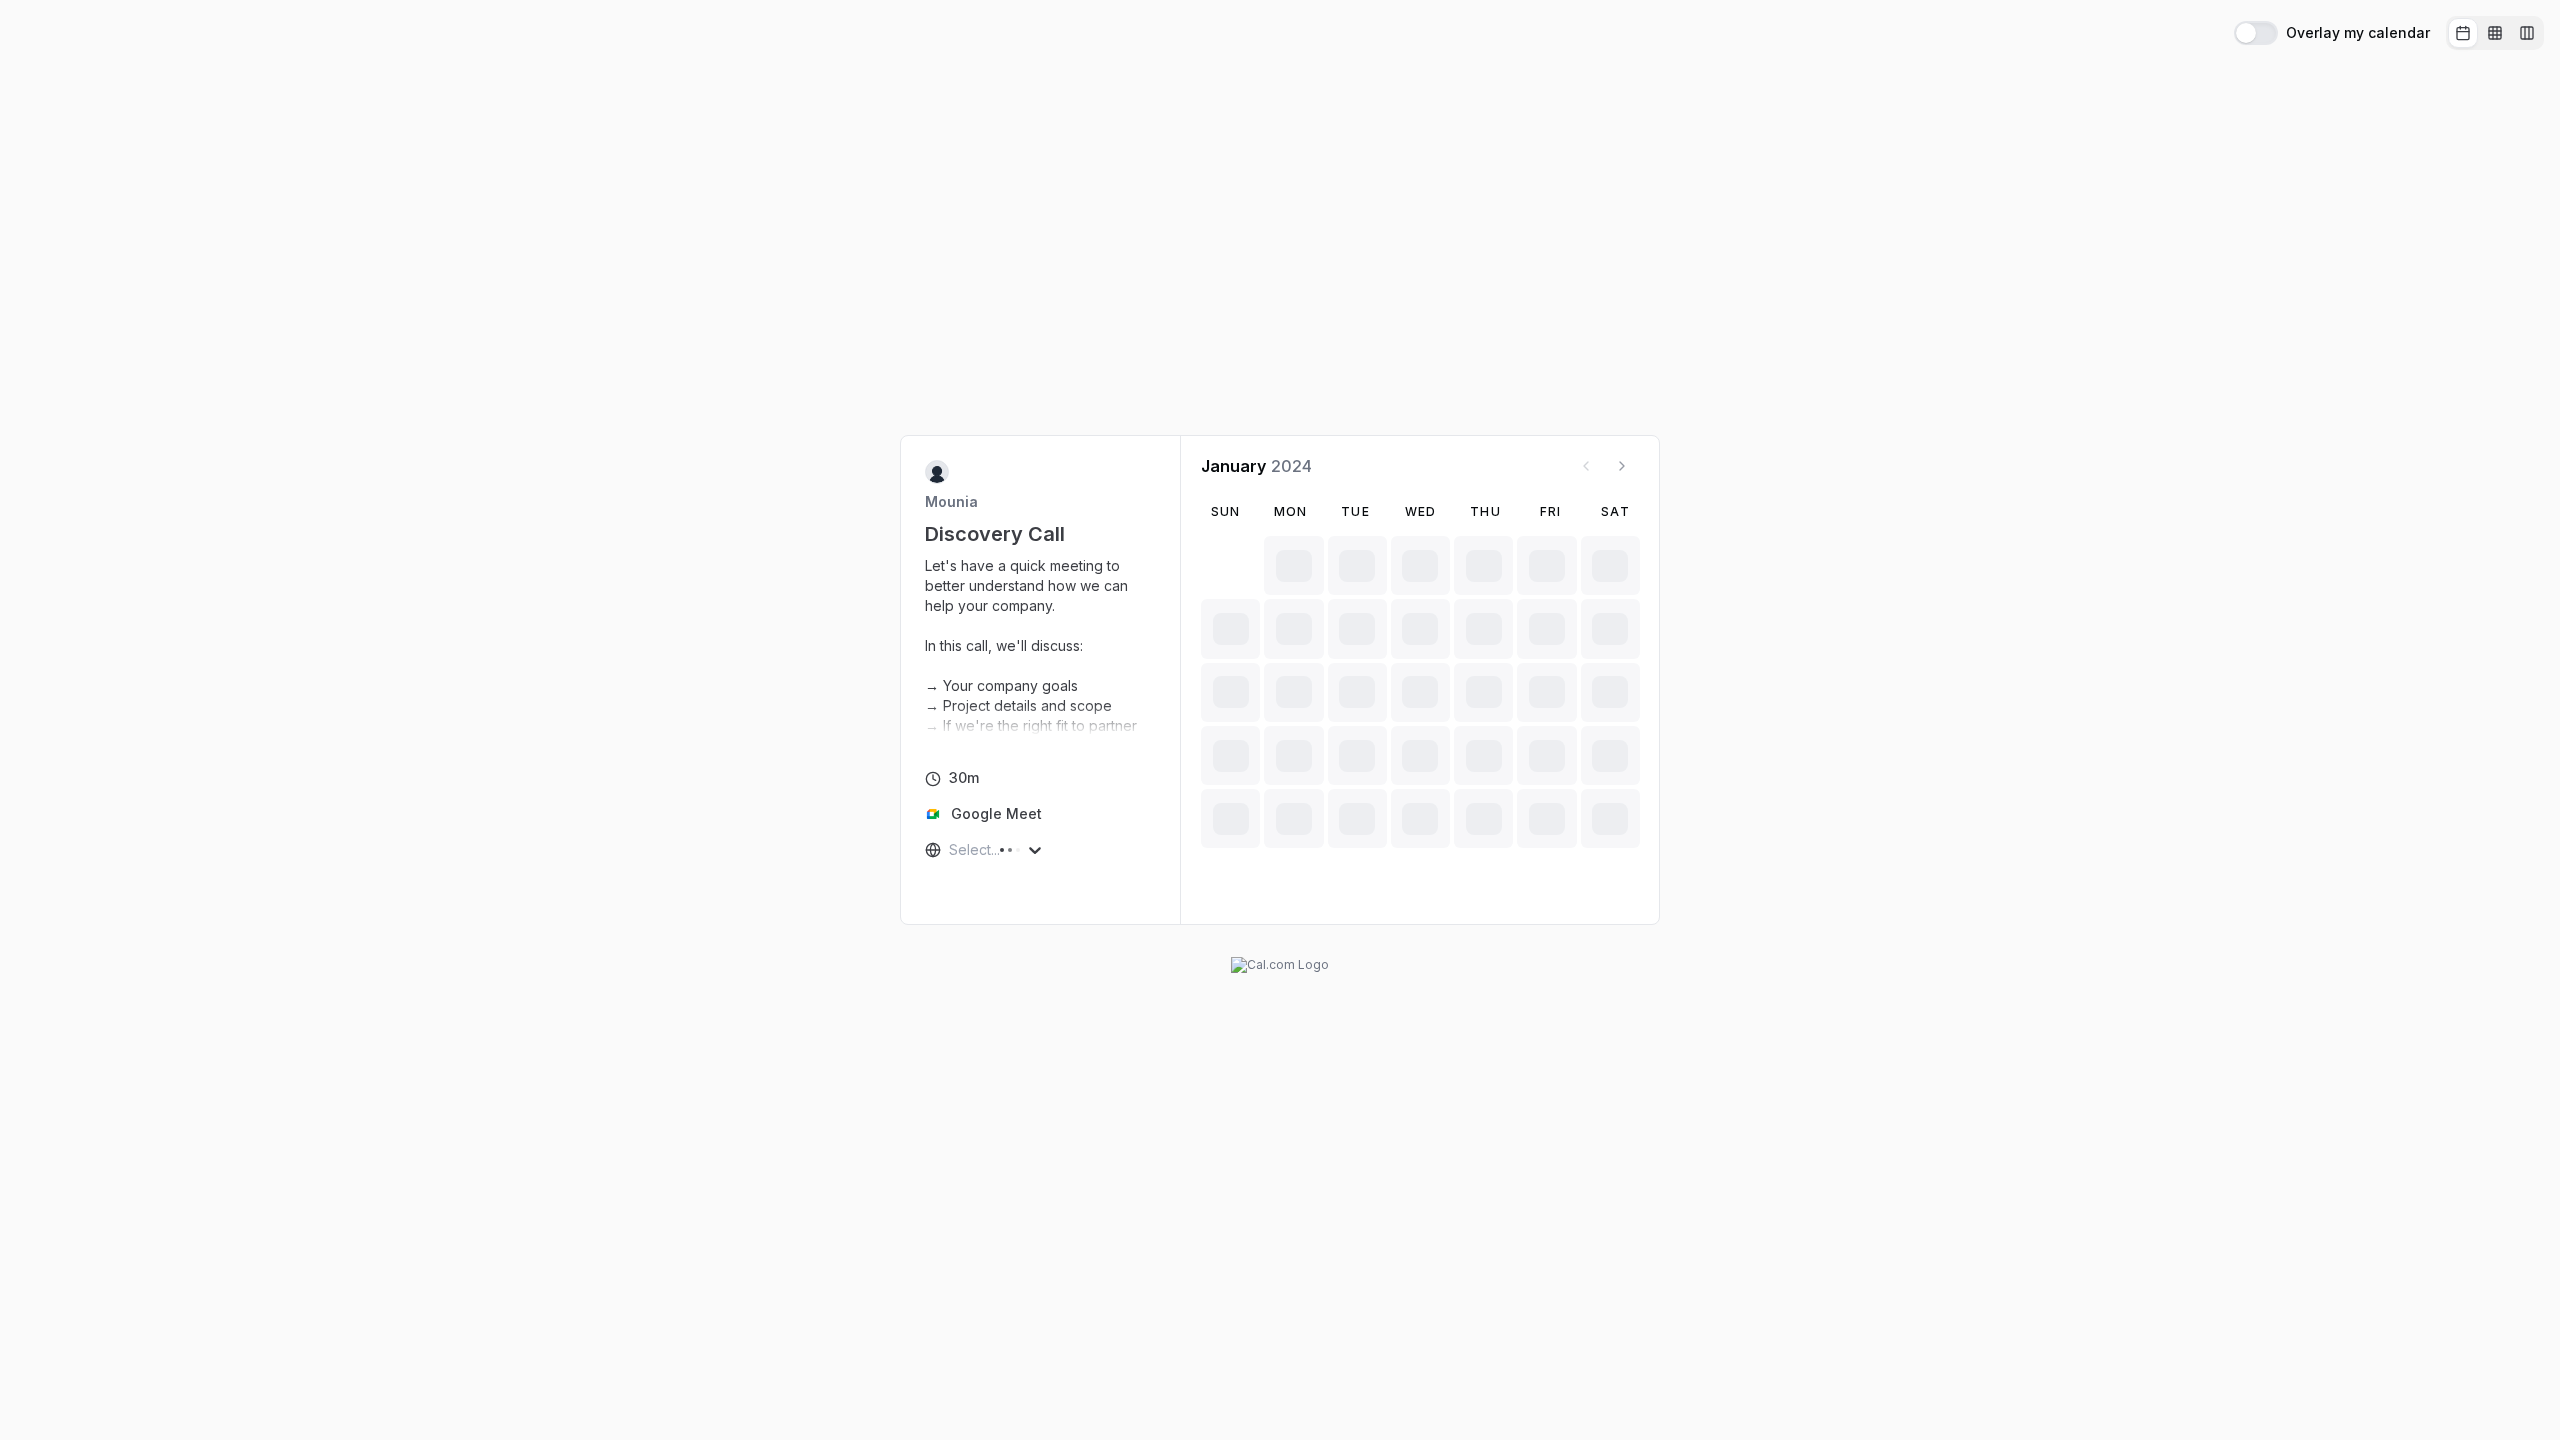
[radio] (2463, 33)
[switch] (2256, 33)
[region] (1041, 646)
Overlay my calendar (2358, 33)
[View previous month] (1586, 466)
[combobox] (951, 850)
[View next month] (1622, 466)
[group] (2495, 33)
